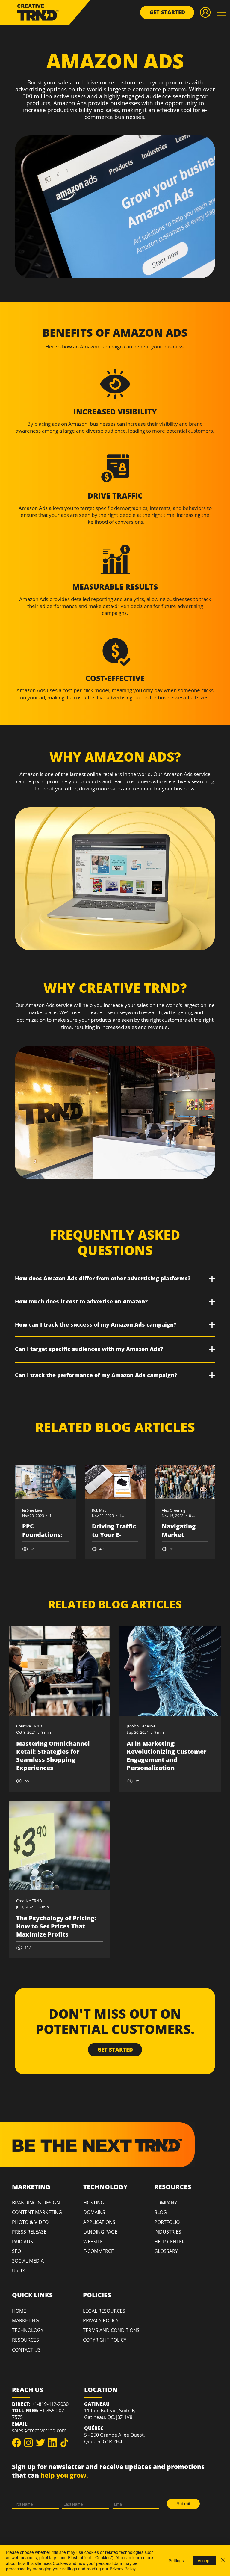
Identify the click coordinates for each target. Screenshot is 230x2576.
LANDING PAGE (100, 2232)
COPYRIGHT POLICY (105, 2340)
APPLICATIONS (99, 2222)
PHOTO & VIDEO (30, 2222)
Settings (176, 2560)
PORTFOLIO (167, 2222)
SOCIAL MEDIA (28, 2261)
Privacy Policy (123, 2569)
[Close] (223, 2560)
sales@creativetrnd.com (39, 2430)
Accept (204, 2560)
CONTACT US (26, 2350)
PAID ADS (22, 2242)
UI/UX (18, 2271)
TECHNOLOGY (28, 2330)
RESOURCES (25, 2340)
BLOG (161, 2212)
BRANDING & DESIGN (36, 2203)
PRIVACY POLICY (101, 2320)
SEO (16, 2251)
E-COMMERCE (99, 2251)
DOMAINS (94, 2212)
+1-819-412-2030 (50, 2404)
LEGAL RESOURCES (104, 2311)
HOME (19, 2311)
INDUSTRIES (168, 2232)
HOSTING (94, 2203)
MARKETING (25, 2320)
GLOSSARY (166, 2251)
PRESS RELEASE (29, 2232)
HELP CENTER (170, 2242)
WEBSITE (93, 2242)
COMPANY (166, 2203)
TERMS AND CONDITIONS (111, 2330)
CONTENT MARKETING (37, 2212)
